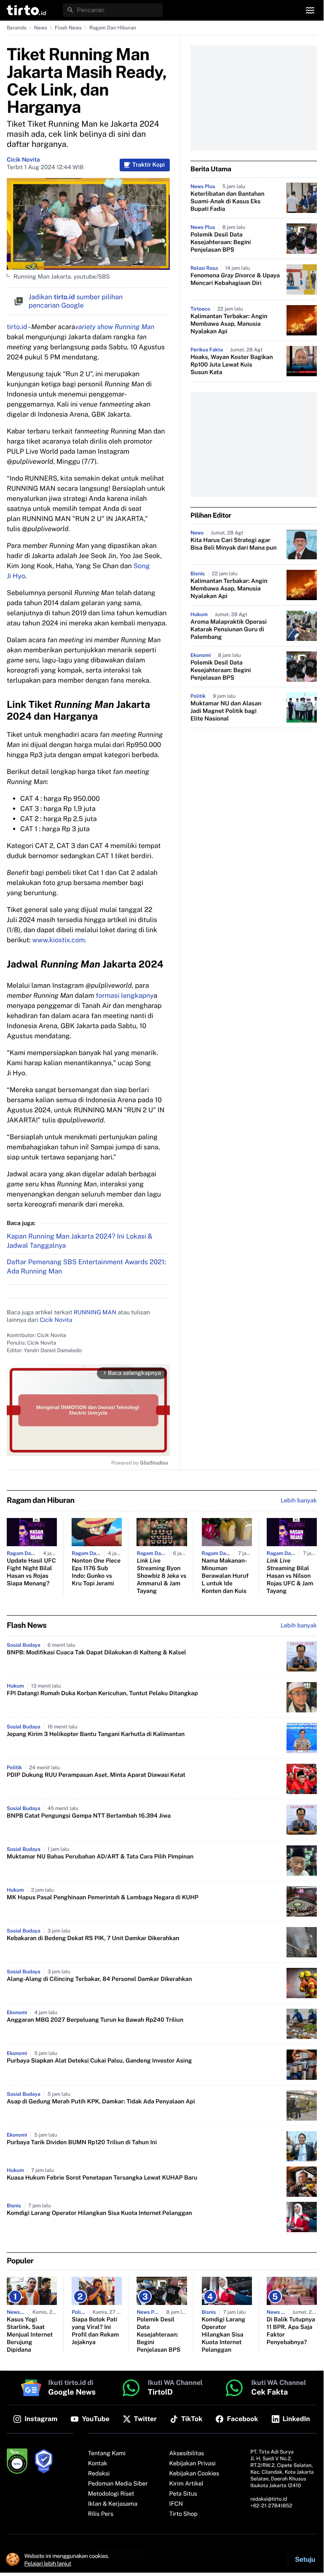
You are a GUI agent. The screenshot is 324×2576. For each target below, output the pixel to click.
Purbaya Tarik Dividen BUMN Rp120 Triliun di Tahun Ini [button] (82, 2143)
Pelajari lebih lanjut (48, 2563)
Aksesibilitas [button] (187, 2454)
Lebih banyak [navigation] (299, 1501)
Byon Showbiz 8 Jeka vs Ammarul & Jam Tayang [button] (161, 1576)
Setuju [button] (305, 2559)
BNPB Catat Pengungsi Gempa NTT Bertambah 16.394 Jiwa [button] (89, 1816)
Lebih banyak (299, 1626)
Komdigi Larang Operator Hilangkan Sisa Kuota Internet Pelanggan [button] (99, 2213)
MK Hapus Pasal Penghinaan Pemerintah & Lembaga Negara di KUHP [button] (103, 1898)
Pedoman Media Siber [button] (118, 2484)
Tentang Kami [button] (107, 2454)
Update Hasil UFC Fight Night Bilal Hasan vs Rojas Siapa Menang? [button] (31, 1572)
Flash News (68, 28)
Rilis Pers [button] (101, 2514)
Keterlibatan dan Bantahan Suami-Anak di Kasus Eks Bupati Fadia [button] (228, 202)
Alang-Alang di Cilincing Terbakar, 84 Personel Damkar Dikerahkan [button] (99, 1979)
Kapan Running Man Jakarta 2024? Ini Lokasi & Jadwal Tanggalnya (80, 1241)
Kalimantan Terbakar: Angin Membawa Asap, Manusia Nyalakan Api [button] (229, 324)
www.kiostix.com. (59, 940)
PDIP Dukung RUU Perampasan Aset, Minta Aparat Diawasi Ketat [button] (96, 1775)
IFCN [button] (176, 2504)
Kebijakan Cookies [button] (194, 2474)
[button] (26, 10)
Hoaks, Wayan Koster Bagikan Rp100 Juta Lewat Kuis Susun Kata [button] (232, 365)
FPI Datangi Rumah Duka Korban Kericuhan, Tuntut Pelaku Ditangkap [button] (102, 1693)
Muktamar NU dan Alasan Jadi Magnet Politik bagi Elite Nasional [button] (226, 711)
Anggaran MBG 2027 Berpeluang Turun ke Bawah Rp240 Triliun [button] (95, 2020)
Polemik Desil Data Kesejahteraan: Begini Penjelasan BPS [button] (221, 242)
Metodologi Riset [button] (111, 2494)
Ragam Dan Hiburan (113, 28)
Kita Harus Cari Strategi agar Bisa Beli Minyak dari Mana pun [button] (233, 544)
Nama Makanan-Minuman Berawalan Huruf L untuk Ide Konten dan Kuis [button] (225, 1576)
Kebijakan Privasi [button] (193, 2464)
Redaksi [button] (99, 2474)
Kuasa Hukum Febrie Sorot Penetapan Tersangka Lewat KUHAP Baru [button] (102, 2178)
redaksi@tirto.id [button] (269, 2499)
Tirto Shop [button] (183, 2514)
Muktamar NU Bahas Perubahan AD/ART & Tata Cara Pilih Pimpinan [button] (100, 1857)
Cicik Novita (23, 160)
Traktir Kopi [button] (149, 165)
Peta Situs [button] (183, 2494)
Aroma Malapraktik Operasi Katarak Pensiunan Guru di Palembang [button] (229, 630)
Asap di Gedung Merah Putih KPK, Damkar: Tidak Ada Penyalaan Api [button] (101, 2102)
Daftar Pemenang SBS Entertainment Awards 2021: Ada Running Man (86, 1267)
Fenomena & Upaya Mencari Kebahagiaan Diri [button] (235, 279)
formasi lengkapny (124, 996)
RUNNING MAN (95, 1313)
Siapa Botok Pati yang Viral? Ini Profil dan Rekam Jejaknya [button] (95, 2331)
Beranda (17, 28)
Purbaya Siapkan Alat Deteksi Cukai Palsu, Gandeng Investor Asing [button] (99, 2061)
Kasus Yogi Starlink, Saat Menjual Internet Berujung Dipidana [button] (30, 2335)
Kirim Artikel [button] (187, 2484)
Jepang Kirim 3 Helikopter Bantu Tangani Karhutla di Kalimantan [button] (96, 1734)
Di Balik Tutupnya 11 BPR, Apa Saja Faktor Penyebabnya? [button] (291, 2331)
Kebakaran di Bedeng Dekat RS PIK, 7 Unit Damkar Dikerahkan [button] (93, 1938)
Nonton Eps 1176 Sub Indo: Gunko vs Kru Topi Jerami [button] (96, 1572)
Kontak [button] (98, 2464)
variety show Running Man (115, 327)
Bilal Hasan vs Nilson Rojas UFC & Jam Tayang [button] (290, 1576)
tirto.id (17, 327)
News (41, 28)
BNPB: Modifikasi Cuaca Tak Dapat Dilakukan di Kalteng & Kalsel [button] (96, 1653)
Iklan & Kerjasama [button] (113, 2504)
